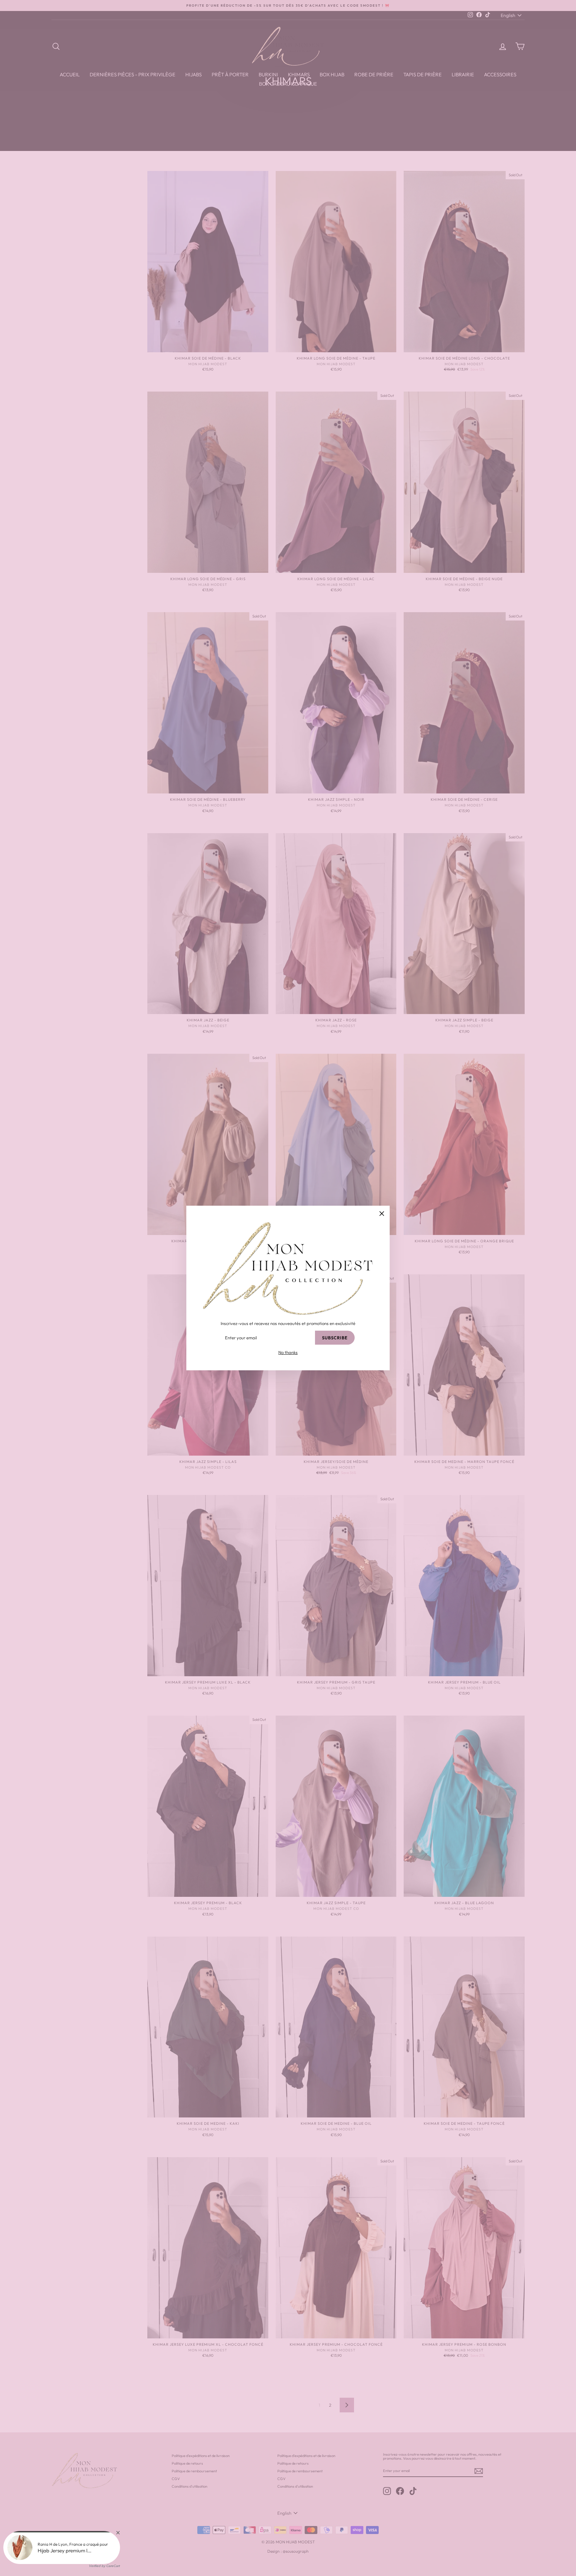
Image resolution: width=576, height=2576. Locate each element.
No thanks (288, 1352)
